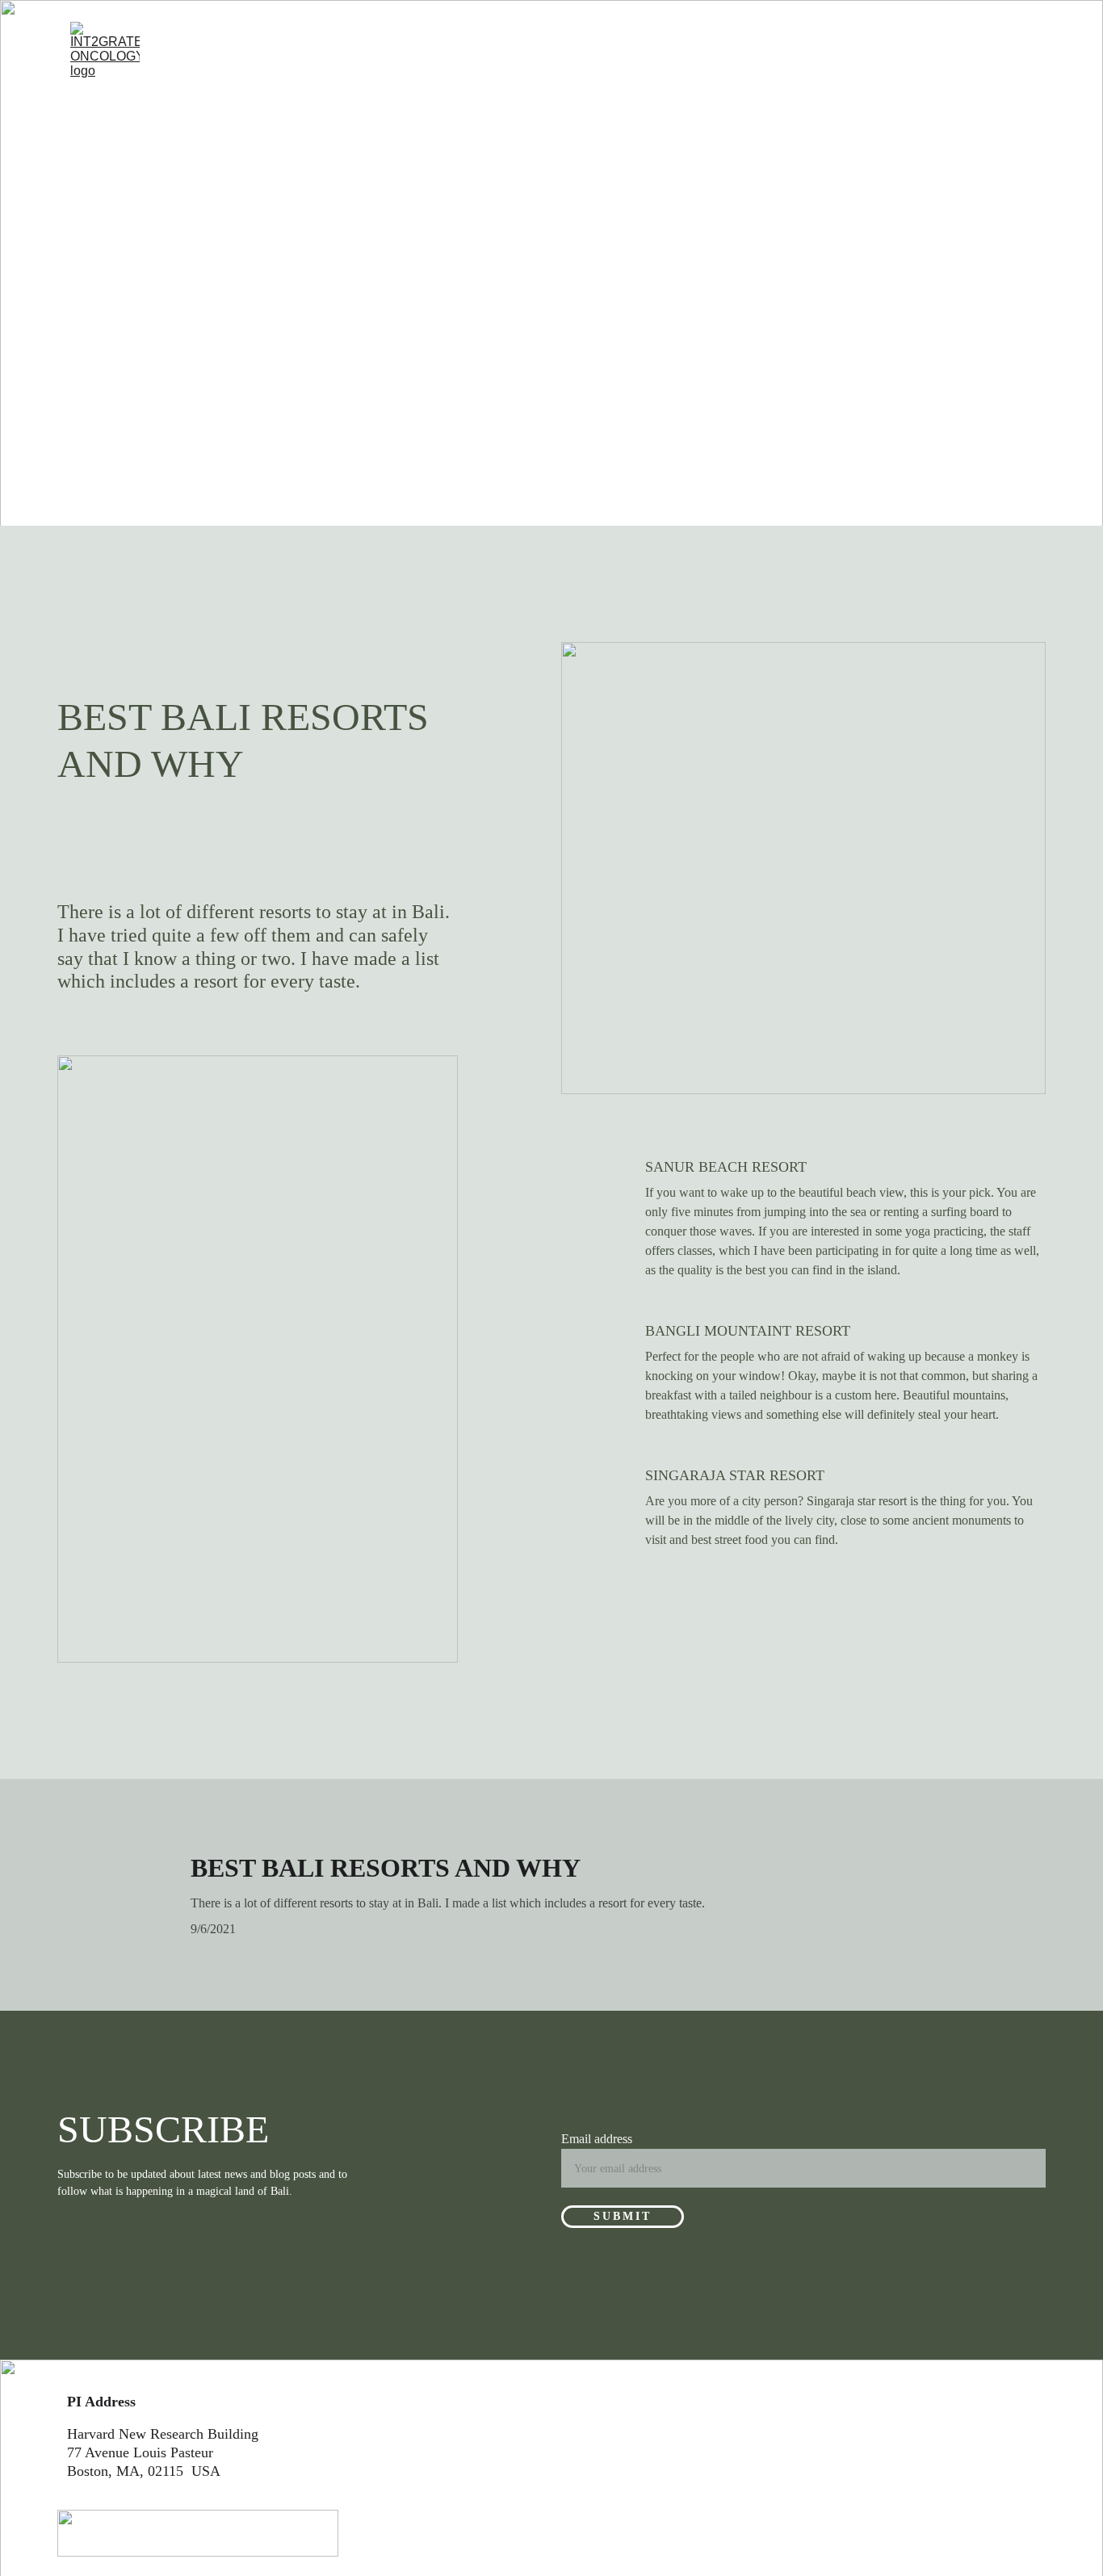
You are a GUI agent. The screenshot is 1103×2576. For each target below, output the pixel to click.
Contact (729, 63)
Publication (602, 63)
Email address (597, 2139)
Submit (623, 2216)
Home (202, 63)
